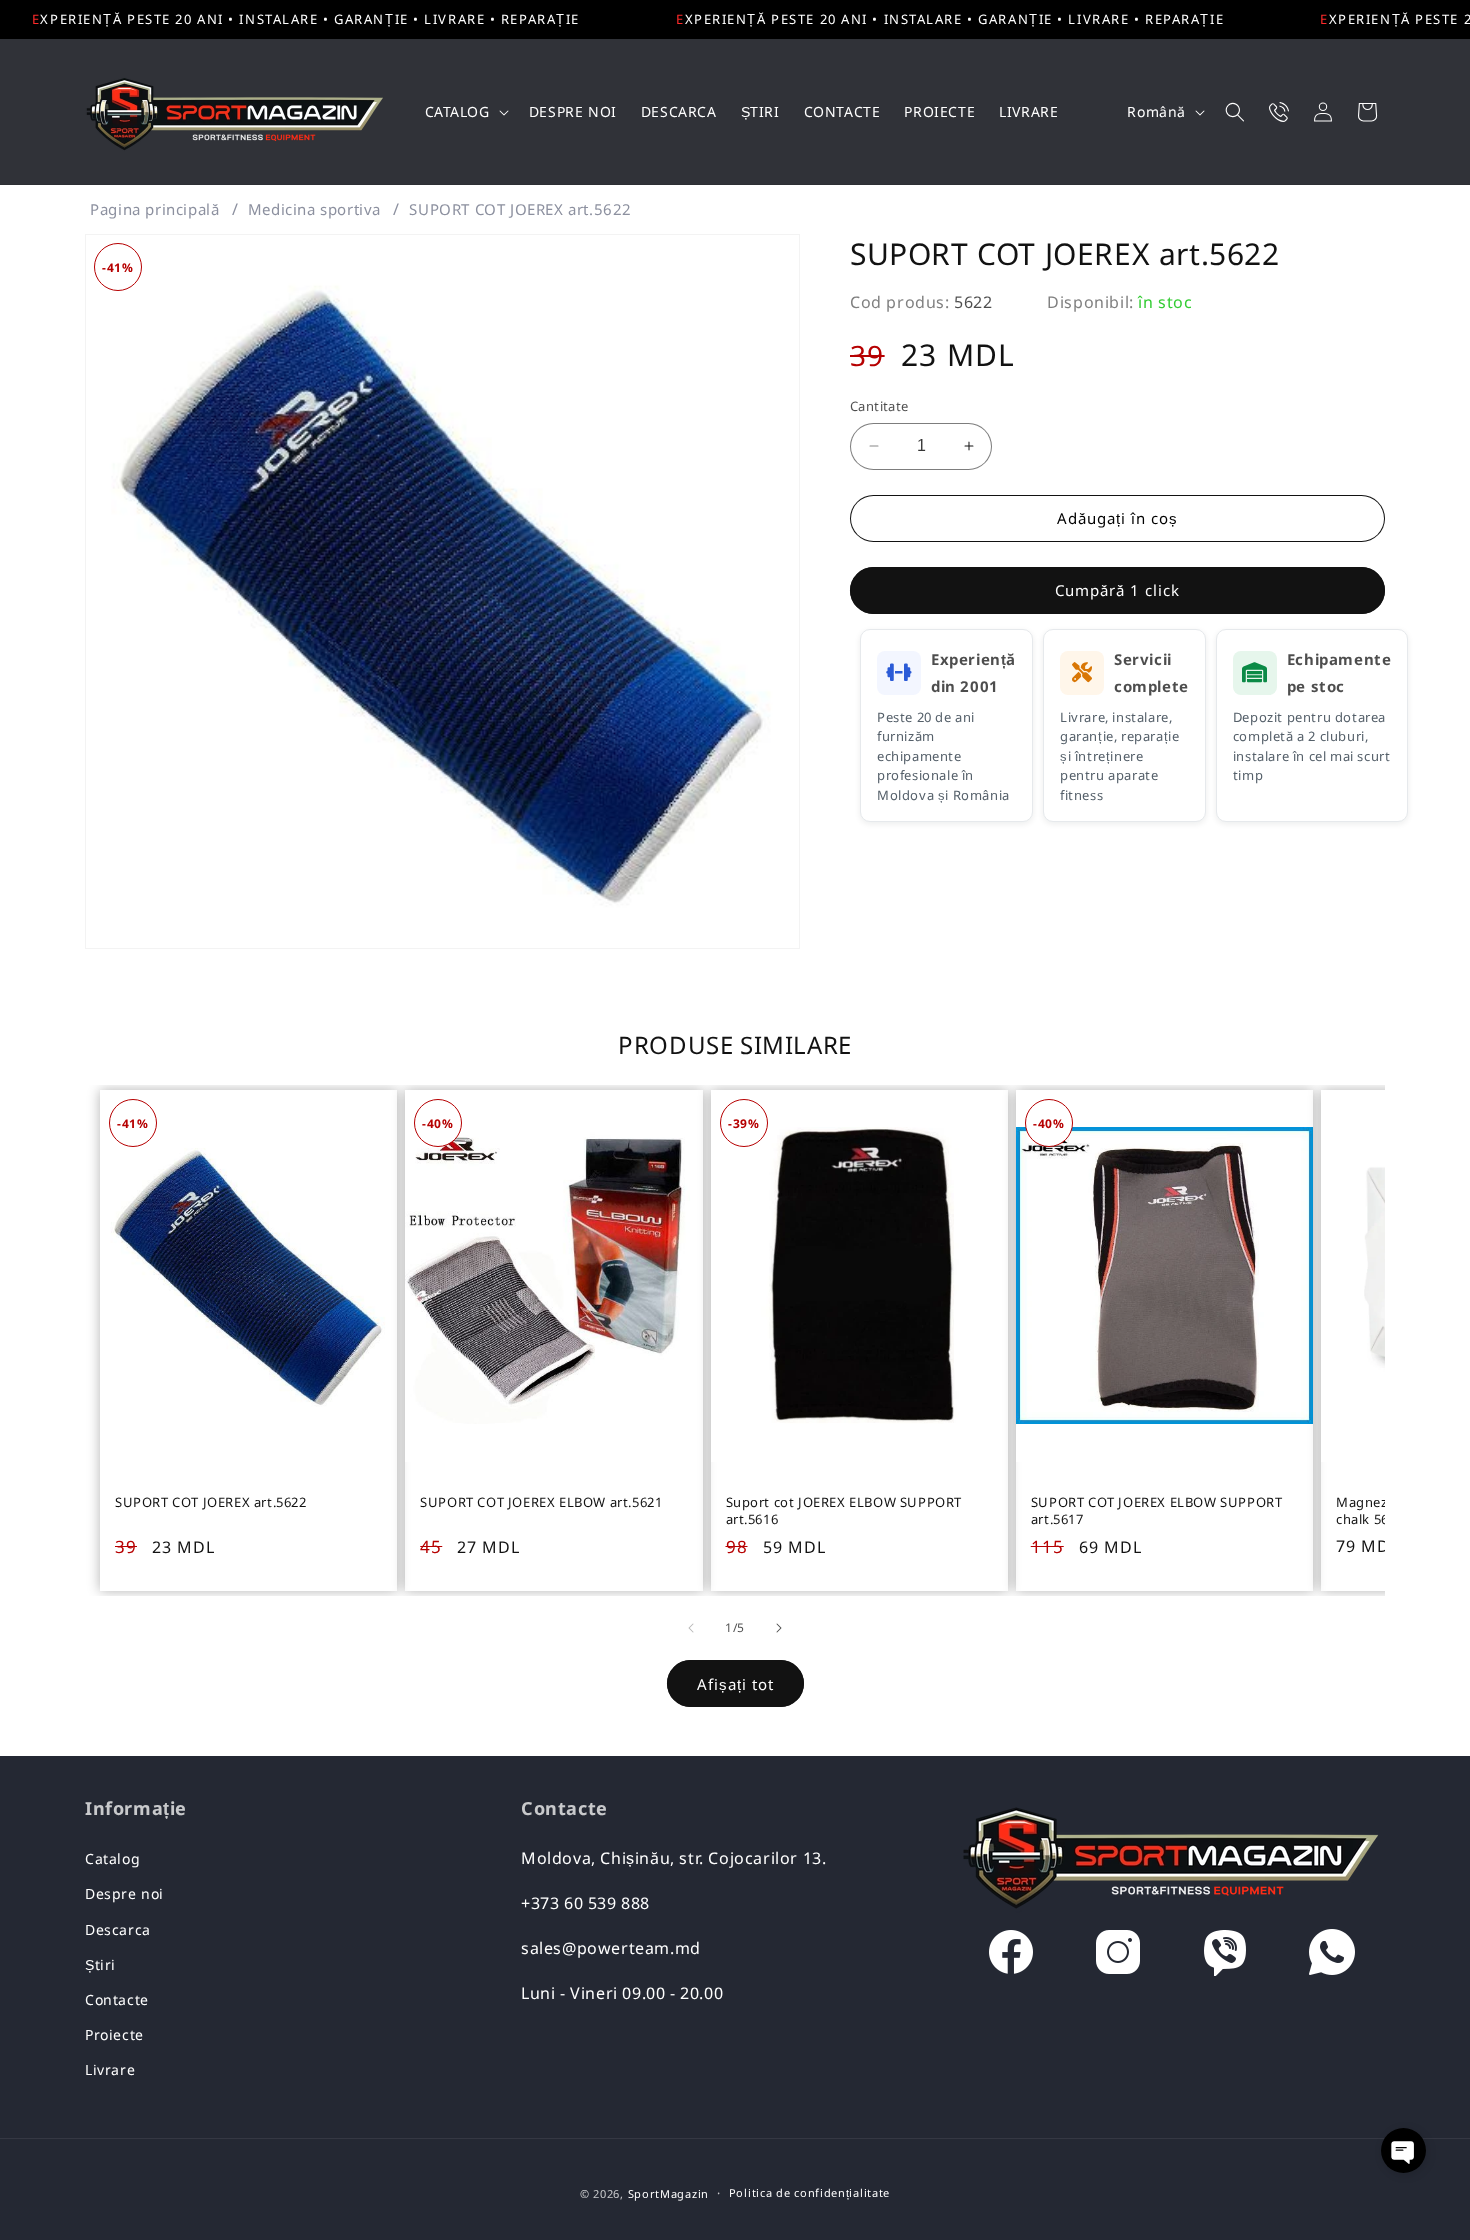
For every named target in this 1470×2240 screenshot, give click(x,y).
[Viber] (1225, 1957)
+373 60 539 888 (585, 1903)
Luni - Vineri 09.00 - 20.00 (622, 1993)
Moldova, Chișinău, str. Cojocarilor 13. (673, 1858)
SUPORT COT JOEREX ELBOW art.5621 (541, 1502)
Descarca (118, 1929)
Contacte (117, 1999)
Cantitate (879, 406)
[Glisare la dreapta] (779, 1628)
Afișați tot (735, 1684)
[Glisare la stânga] (691, 1628)
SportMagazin (668, 2193)
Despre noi (124, 1893)
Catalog (112, 1858)
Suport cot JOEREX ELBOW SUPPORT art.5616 (844, 1510)
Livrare (110, 2069)
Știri (100, 1964)
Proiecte (114, 2034)
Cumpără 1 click (1117, 590)
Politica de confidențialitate (809, 2192)
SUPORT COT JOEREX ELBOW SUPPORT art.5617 (1157, 1510)
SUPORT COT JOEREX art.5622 (520, 209)
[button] (465, 112)
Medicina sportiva (314, 209)
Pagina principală (154, 209)
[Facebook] (1011, 1957)
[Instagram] (1118, 1957)
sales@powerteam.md (611, 1948)
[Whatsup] (1332, 1957)
